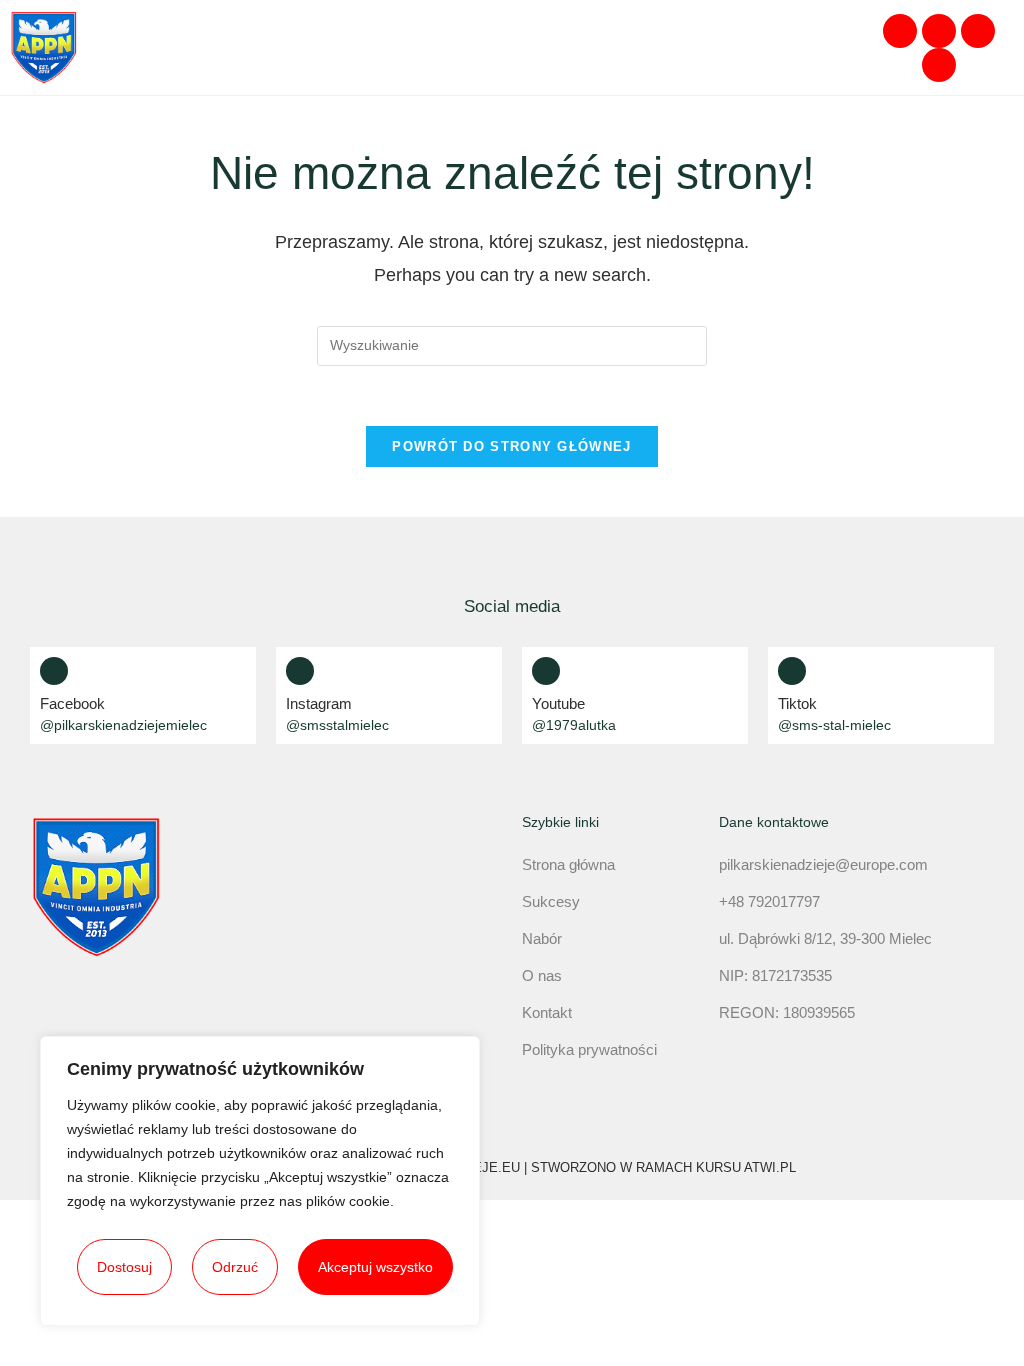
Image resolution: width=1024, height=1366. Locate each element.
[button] (837, 47)
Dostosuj (124, 1267)
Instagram (319, 703)
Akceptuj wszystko (375, 1267)
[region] (260, 1181)
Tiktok (797, 703)
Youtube (558, 703)
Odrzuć (235, 1267)
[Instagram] (939, 31)
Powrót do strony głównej (511, 446)
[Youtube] (978, 31)
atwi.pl (770, 1167)
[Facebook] (900, 31)
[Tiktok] (939, 65)
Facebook (72, 703)
